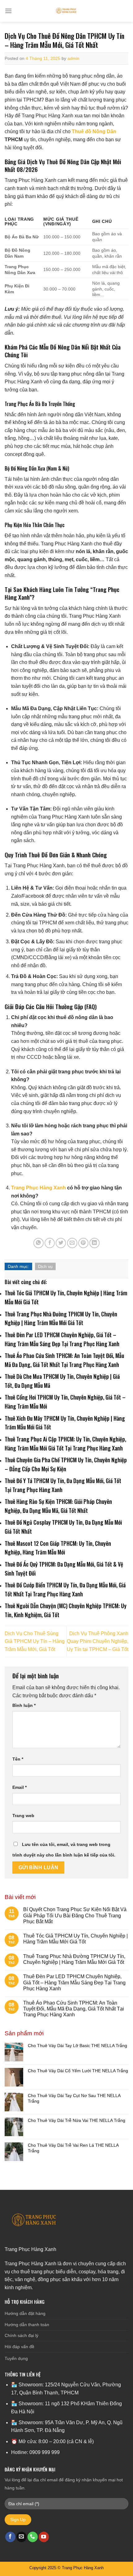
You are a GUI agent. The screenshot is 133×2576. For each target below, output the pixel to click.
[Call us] (33, 2537)
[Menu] (8, 11)
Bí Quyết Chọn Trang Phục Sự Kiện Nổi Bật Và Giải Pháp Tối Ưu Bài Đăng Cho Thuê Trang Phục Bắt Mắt (75, 1915)
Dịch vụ (45, 1266)
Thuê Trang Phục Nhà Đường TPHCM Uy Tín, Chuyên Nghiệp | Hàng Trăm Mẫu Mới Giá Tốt (74, 1959)
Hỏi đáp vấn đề (19, 2347)
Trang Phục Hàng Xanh (39, 1188)
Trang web (23, 1816)
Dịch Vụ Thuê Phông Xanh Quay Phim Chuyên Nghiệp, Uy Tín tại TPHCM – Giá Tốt (98, 1641)
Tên (18, 1759)
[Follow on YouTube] (44, 2537)
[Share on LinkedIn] (94, 1243)
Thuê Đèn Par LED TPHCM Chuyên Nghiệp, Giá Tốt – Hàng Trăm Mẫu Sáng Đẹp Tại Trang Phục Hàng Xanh (74, 1982)
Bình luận (24, 1705)
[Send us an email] (21, 2537)
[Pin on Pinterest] (83, 1243)
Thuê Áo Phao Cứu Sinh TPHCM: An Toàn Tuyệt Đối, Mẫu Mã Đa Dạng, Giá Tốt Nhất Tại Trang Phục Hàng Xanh (74, 2009)
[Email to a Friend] (72, 1243)
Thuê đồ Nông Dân (94, 131)
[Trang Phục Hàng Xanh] (66, 11)
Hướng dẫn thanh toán (27, 2325)
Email (19, 1787)
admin (73, 58)
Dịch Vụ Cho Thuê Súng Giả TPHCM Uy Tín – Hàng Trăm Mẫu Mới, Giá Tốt (35, 1641)
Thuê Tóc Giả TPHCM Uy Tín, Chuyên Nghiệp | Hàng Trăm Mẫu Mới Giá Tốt (75, 1939)
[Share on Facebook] (50, 1243)
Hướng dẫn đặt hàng (25, 2313)
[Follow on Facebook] (10, 2537)
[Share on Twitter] (61, 1243)
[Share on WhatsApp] (39, 1243)
